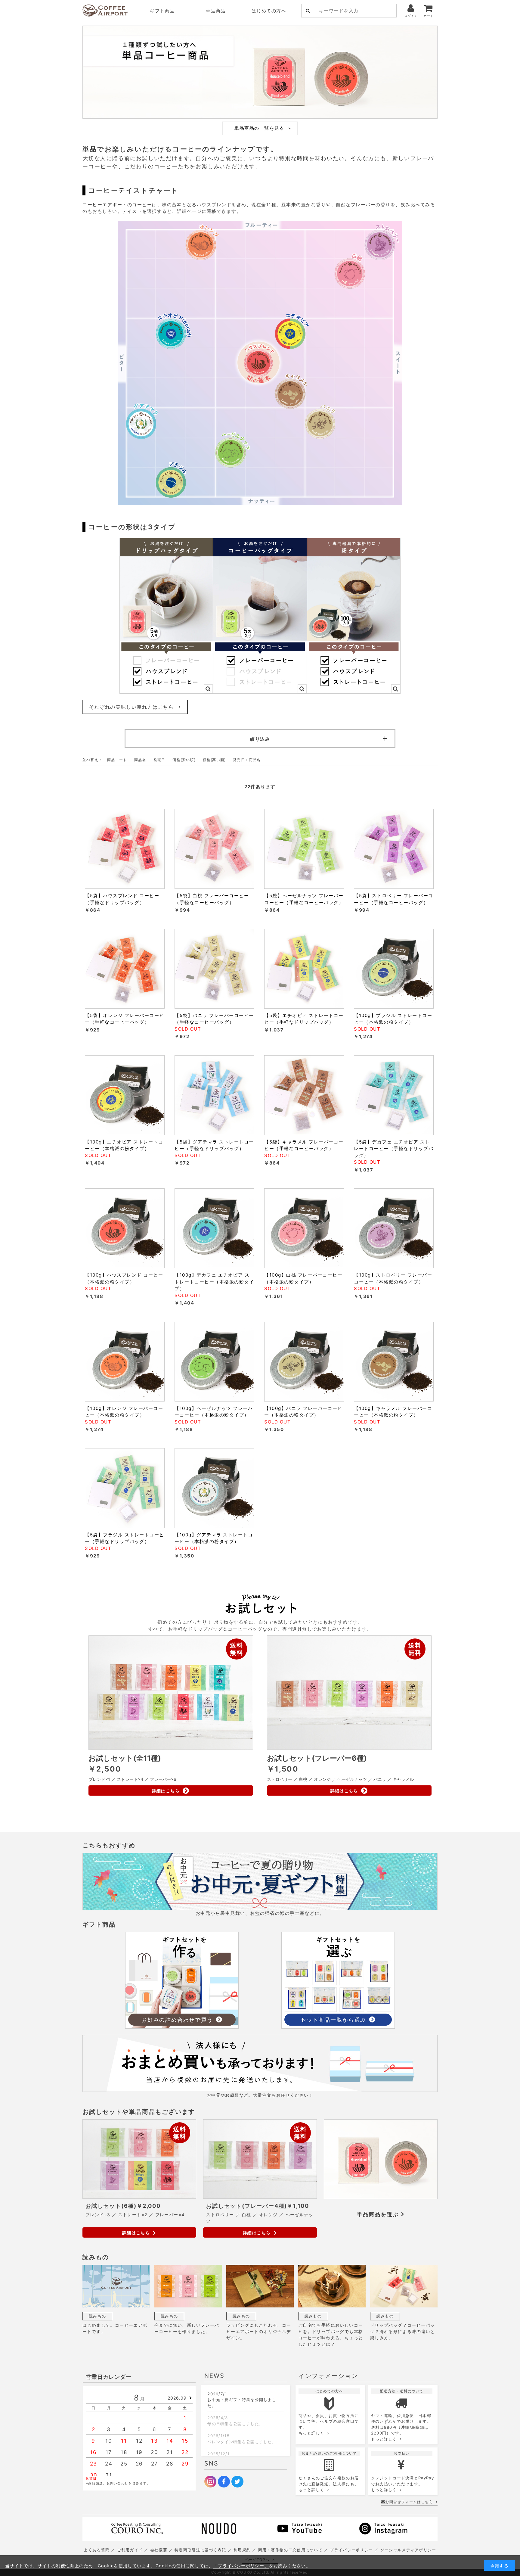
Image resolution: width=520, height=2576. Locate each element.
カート (429, 16)
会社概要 (159, 2550)
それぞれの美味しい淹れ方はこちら (132, 707)
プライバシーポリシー (351, 2550)
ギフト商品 (162, 11)
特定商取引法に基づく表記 (200, 2550)
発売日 (159, 760)
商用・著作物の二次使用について (291, 2550)
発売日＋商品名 (247, 760)
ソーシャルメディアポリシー (408, 2550)
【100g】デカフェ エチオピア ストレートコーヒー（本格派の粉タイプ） (214, 1282)
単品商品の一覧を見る (259, 128)
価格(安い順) (184, 760)
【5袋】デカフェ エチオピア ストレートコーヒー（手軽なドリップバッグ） (394, 1149)
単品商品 (216, 11)
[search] (308, 11)
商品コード (117, 760)
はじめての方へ (269, 11)
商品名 (140, 760)
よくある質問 (97, 2550)
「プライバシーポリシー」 (241, 2566)
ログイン (411, 16)
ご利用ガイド (130, 2550)
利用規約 (242, 2550)
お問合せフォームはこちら (409, 2502)
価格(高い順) (214, 760)
